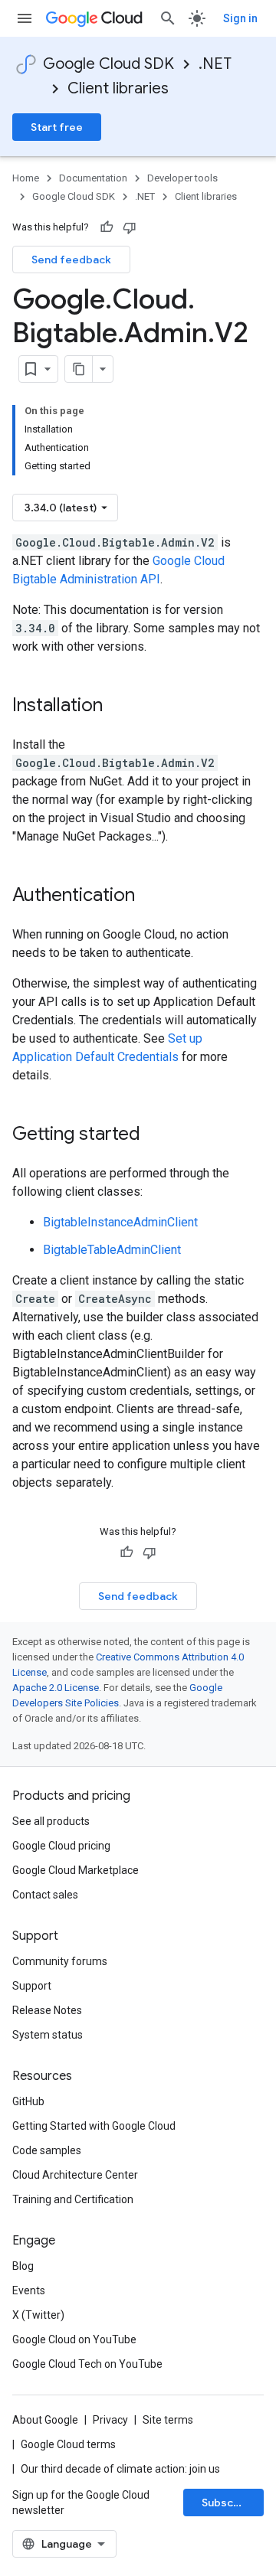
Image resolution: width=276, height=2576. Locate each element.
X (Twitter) (38, 2315)
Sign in (240, 18)
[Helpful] (107, 227)
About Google (45, 2420)
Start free (57, 127)
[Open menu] (25, 18)
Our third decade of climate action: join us (120, 2469)
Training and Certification (73, 2199)
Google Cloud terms (68, 2444)
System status (48, 2035)
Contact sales (45, 1895)
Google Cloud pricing (61, 1846)
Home (26, 178)
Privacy (110, 2420)
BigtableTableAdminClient (112, 1250)
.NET (215, 64)
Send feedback (71, 260)
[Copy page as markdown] (79, 369)
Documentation (93, 178)
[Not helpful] (130, 227)
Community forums (60, 1961)
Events (29, 2290)
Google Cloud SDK (108, 64)
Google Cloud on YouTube (74, 2339)
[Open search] (168, 18)
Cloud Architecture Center (75, 2175)
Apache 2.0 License (56, 1688)
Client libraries (118, 88)
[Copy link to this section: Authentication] (150, 896)
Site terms (168, 2420)
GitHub (28, 2101)
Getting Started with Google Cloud (94, 2126)
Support (32, 1986)
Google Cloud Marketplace (76, 1870)
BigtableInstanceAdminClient (120, 1222)
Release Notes (47, 2010)
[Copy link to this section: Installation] (118, 707)
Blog (23, 2266)
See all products (51, 1821)
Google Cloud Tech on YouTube (87, 2364)
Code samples (47, 2150)
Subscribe (228, 2503)
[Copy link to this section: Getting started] (156, 1135)
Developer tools (182, 178)
